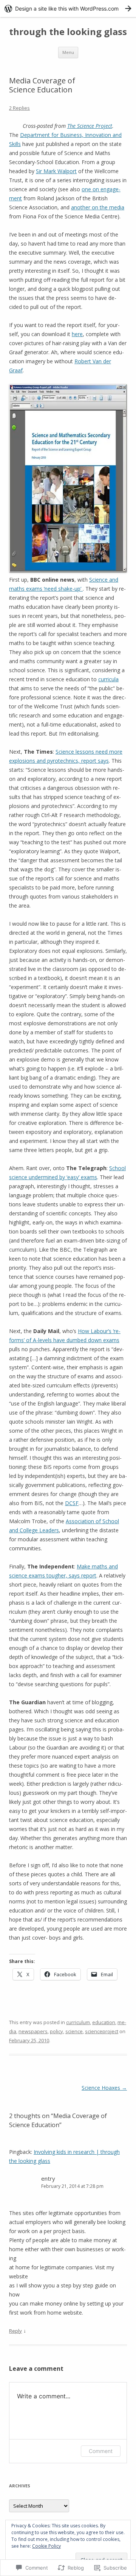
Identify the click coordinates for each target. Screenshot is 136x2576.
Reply (15, 2331)
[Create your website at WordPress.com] (68, 8)
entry (48, 2178)
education (104, 2022)
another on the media (98, 207)
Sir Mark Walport (56, 171)
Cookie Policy (46, 2546)
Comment (101, 2451)
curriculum (78, 2022)
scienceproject (102, 2031)
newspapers (33, 2031)
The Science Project (90, 126)
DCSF (72, 1503)
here (77, 334)
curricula (108, 679)
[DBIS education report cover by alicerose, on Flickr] (68, 571)
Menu (68, 52)
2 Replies (19, 108)
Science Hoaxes (104, 2088)
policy (56, 2031)
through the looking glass (68, 32)
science (74, 2031)
